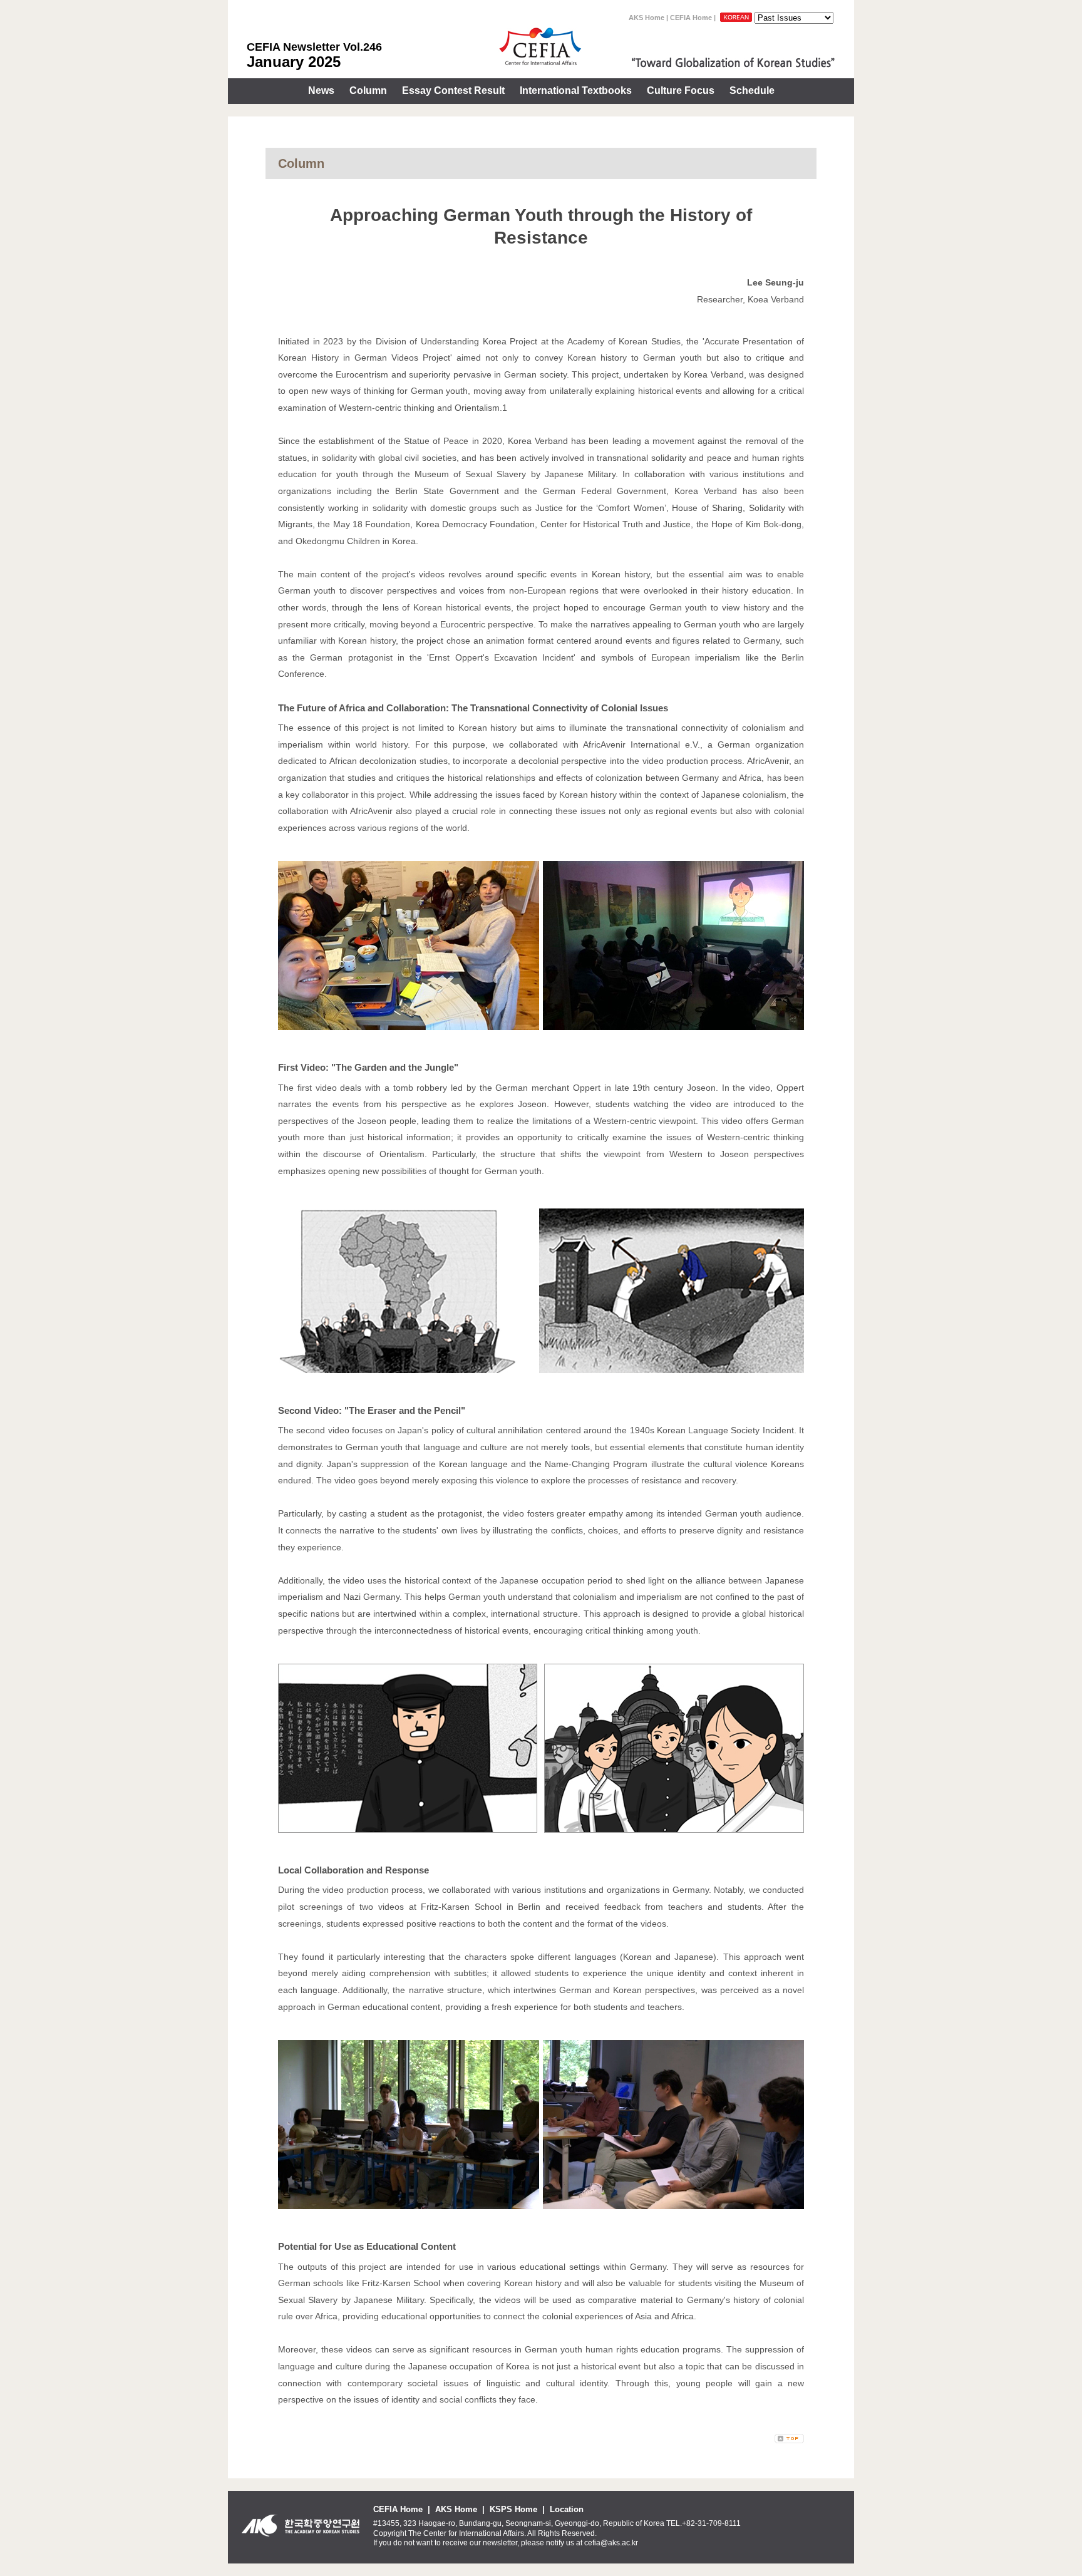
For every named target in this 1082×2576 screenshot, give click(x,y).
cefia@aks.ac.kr (611, 2543)
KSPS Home (513, 2509)
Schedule (752, 90)
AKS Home (647, 18)
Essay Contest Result (453, 90)
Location (567, 2509)
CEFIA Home (691, 18)
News (321, 90)
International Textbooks (576, 90)
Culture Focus (681, 90)
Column (368, 90)
